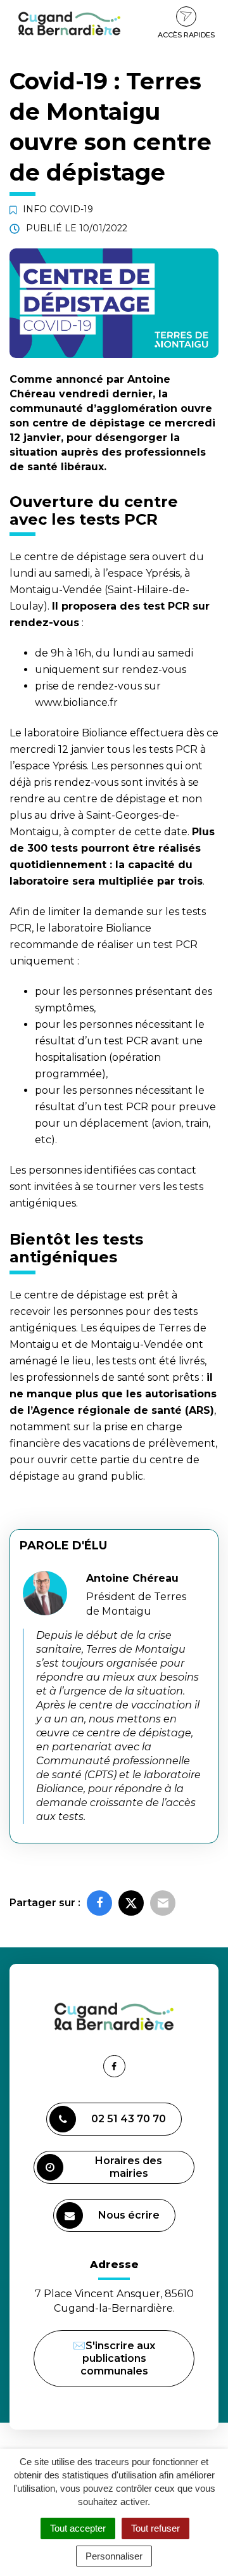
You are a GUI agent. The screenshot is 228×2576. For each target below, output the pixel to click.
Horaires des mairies (129, 2167)
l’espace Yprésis (141, 573)
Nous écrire (131, 2220)
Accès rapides (186, 35)
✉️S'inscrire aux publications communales (114, 2358)
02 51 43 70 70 (129, 2119)
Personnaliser (114, 2556)
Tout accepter (78, 2528)
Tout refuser (155, 2528)
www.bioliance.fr (76, 702)
